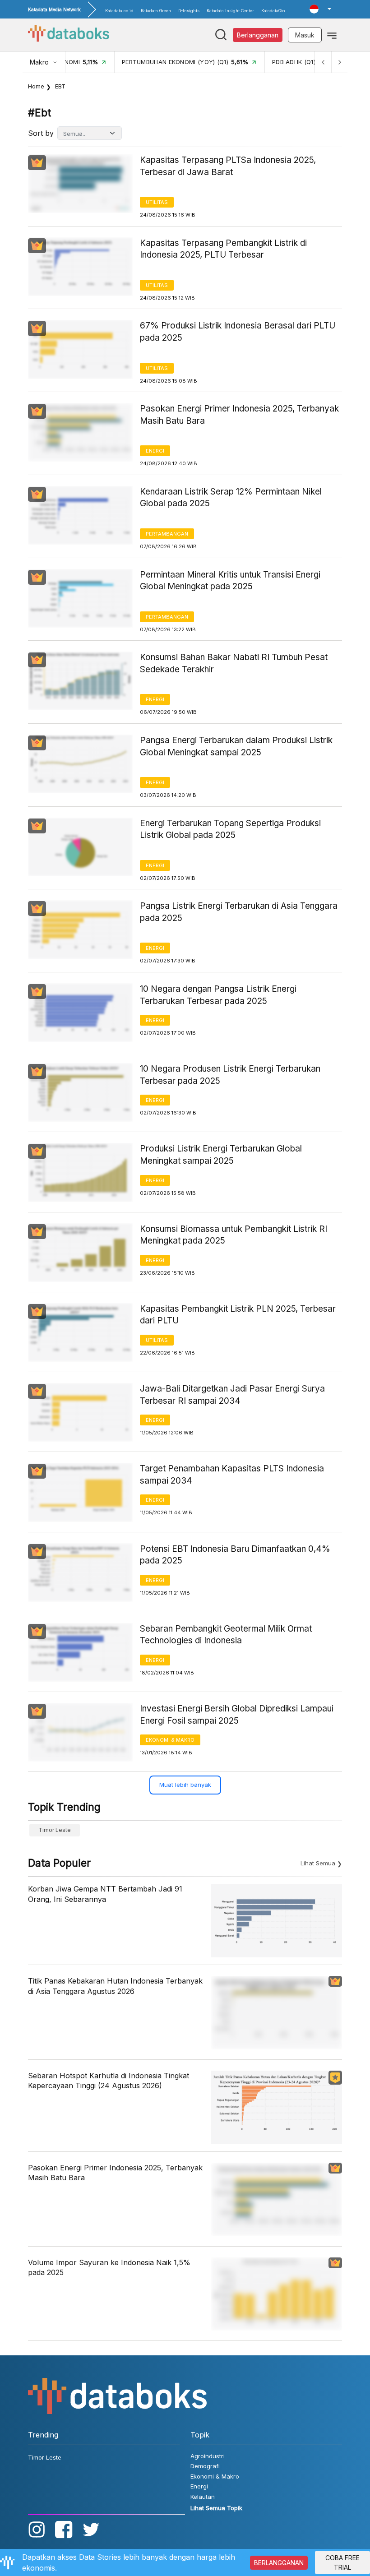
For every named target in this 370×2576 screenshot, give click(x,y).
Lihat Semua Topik (216, 2508)
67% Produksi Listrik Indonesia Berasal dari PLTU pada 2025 (238, 332)
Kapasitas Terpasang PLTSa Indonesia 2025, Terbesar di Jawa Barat (228, 166)
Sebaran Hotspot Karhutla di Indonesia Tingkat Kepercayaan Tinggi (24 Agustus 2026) (109, 2081)
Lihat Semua (318, 1863)
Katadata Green (156, 11)
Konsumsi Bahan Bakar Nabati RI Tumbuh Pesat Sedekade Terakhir (234, 663)
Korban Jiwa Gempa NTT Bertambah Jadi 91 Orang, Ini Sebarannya (105, 1894)
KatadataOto (273, 11)
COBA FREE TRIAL (342, 2562)
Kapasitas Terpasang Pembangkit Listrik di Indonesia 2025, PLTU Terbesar (223, 249)
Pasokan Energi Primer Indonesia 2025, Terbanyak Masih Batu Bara (239, 415)
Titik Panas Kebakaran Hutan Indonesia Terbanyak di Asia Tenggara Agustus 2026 (115, 1986)
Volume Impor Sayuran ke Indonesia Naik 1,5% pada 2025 (109, 2267)
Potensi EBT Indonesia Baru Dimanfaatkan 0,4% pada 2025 (235, 1555)
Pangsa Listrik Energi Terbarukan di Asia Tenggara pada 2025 (239, 912)
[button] (320, 9)
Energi (155, 451)
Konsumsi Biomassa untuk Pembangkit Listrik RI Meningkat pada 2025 (234, 1235)
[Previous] (323, 62)
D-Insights (189, 11)
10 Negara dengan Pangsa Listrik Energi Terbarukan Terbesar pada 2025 (218, 995)
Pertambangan (167, 534)
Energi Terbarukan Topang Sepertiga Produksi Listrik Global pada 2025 (230, 829)
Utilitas (157, 202)
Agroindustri (208, 2456)
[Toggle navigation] (332, 35)
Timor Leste (55, 1830)
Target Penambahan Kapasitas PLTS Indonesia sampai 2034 (232, 1475)
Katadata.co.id (119, 11)
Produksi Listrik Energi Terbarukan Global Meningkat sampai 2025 (221, 1155)
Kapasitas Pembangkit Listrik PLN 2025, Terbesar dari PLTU (238, 1315)
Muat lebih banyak (185, 1785)
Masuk (305, 35)
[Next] (339, 62)
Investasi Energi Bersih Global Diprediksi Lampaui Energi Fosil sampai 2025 (237, 1715)
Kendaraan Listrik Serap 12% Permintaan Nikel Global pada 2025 (231, 498)
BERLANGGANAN (279, 2563)
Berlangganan (258, 35)
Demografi (205, 2466)
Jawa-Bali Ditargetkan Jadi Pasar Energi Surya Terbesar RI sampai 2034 (232, 1395)
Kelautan (203, 2497)
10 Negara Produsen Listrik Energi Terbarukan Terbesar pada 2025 (230, 1075)
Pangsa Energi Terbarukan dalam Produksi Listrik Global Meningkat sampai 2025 (236, 746)
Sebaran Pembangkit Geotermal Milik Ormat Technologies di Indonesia (226, 1635)
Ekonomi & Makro (170, 1740)
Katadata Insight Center (230, 11)
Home (36, 86)
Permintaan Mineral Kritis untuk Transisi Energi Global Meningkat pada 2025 (230, 581)
